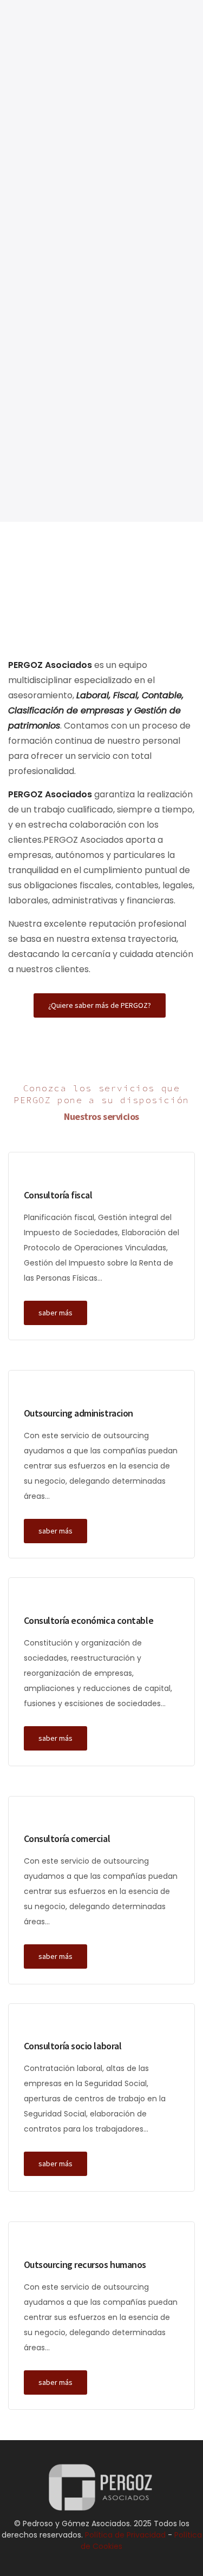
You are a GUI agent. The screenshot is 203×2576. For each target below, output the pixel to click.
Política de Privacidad (125, 408)
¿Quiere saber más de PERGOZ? (100, 1005)
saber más (55, 1313)
